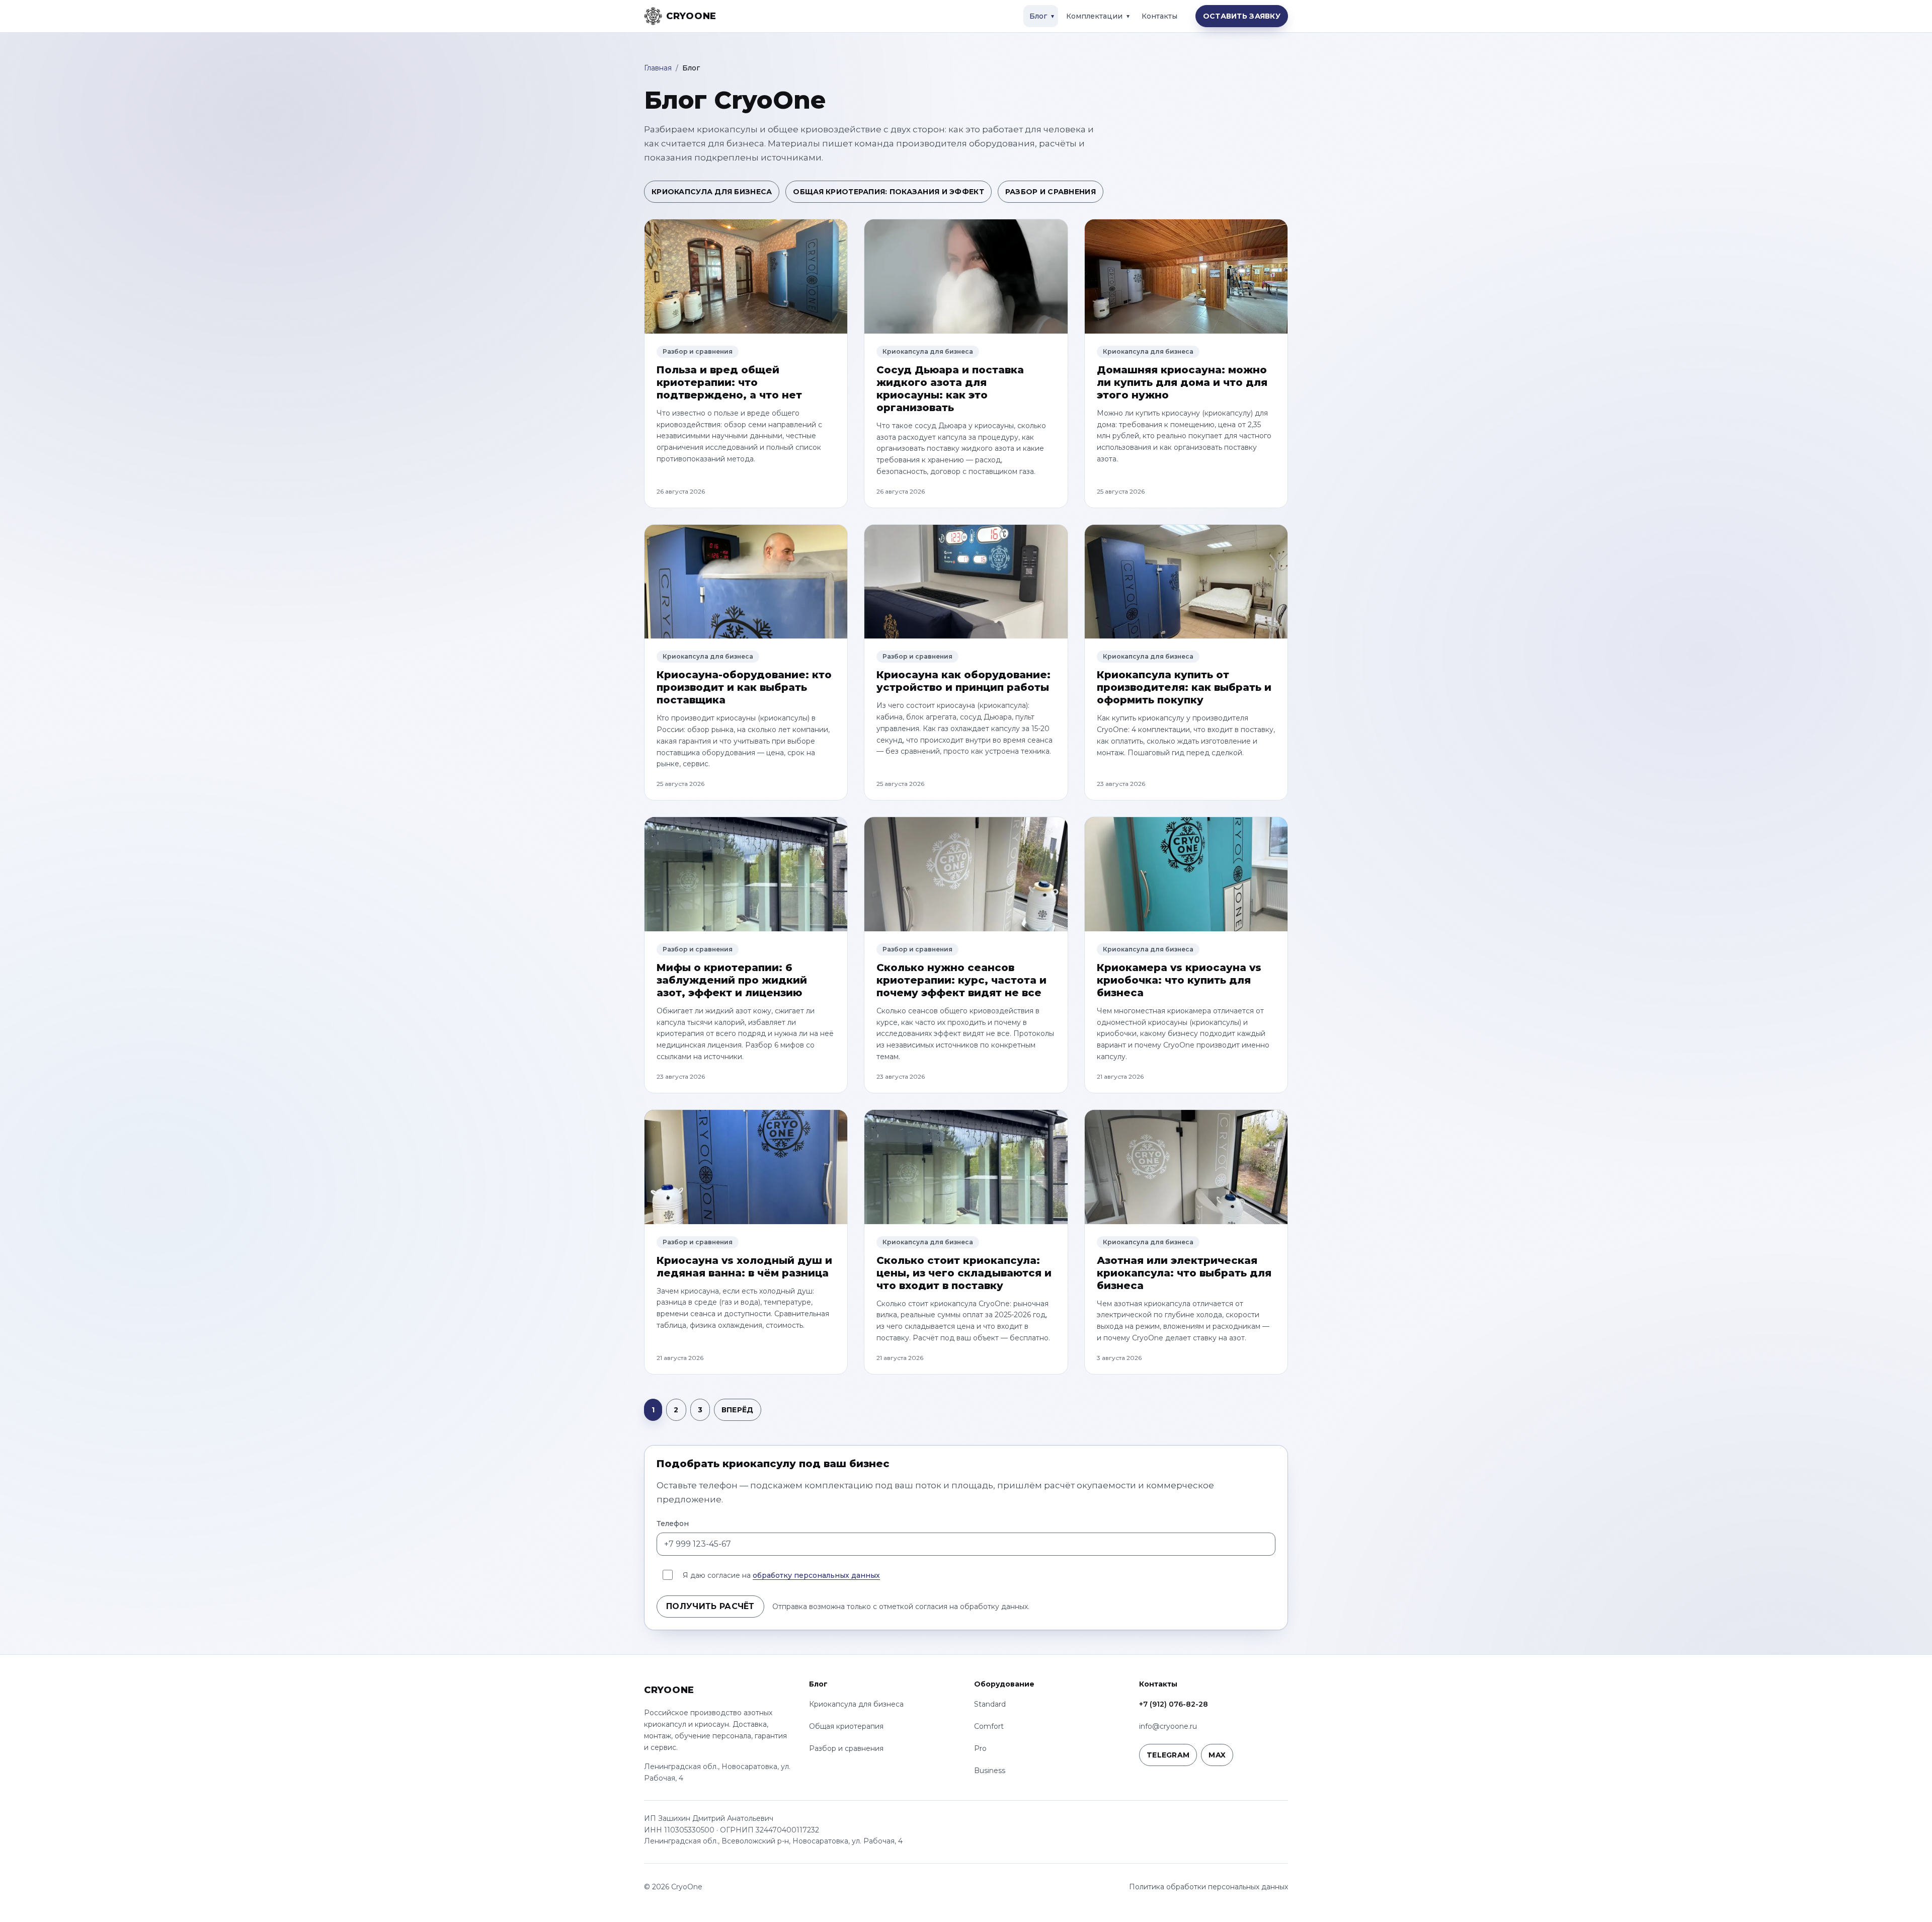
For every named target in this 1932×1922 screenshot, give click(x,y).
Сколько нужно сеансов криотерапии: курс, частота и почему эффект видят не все (961, 980)
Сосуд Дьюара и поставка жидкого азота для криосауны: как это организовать (950, 389)
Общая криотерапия (846, 1726)
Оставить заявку (1242, 16)
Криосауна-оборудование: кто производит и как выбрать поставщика (744, 687)
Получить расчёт (710, 1606)
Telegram (1168, 1755)
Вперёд (738, 1410)
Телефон (673, 1524)
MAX (1217, 1755)
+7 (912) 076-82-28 (1174, 1704)
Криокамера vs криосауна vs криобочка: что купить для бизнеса (1179, 980)
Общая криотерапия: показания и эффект (888, 192)
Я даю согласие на (781, 1575)
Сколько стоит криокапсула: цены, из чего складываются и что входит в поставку (964, 1273)
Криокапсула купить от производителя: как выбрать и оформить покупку (1184, 687)
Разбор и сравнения (1051, 192)
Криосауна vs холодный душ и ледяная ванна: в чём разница (744, 1267)
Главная (658, 68)
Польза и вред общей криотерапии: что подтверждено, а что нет (729, 382)
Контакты (1159, 16)
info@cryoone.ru (1168, 1726)
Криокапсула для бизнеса (712, 192)
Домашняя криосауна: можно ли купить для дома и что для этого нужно (1182, 382)
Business (990, 1771)
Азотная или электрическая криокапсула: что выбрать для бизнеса (1184, 1273)
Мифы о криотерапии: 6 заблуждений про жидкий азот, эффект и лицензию (732, 980)
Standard (990, 1704)
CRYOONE (669, 1690)
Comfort (989, 1726)
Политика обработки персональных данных (1209, 1887)
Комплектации (1094, 16)
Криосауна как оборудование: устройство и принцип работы (963, 681)
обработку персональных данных (816, 1575)
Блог (1038, 16)
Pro (980, 1748)
